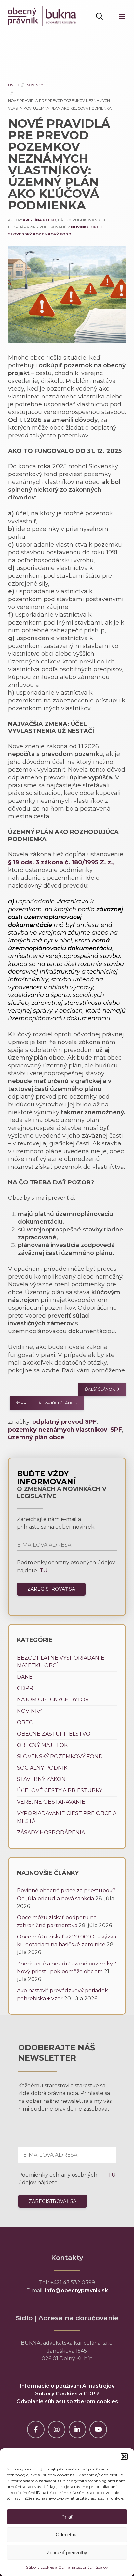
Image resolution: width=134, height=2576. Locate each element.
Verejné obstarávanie (51, 1802)
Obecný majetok (42, 1745)
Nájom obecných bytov (53, 1700)
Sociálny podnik (42, 1768)
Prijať (67, 2517)
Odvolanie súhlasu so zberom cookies (67, 2401)
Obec (96, 227)
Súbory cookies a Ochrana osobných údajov (67, 2567)
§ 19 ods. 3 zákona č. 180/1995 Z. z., (61, 862)
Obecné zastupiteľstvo (54, 1734)
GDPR (25, 1688)
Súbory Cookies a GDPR (67, 2394)
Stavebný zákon (41, 1779)
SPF (116, 1430)
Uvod (13, 85)
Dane (25, 1677)
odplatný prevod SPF (64, 1422)
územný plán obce (36, 1437)
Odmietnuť (67, 2535)
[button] (124, 2456)
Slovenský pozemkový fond (40, 234)
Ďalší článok (100, 1389)
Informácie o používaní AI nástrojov (67, 2386)
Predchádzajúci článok (48, 1403)
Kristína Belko (40, 220)
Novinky (35, 85)
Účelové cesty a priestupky (60, 1791)
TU (43, 1570)
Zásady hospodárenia (51, 1832)
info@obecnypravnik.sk (76, 2290)
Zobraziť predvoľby (67, 2552)
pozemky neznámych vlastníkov (58, 1430)
